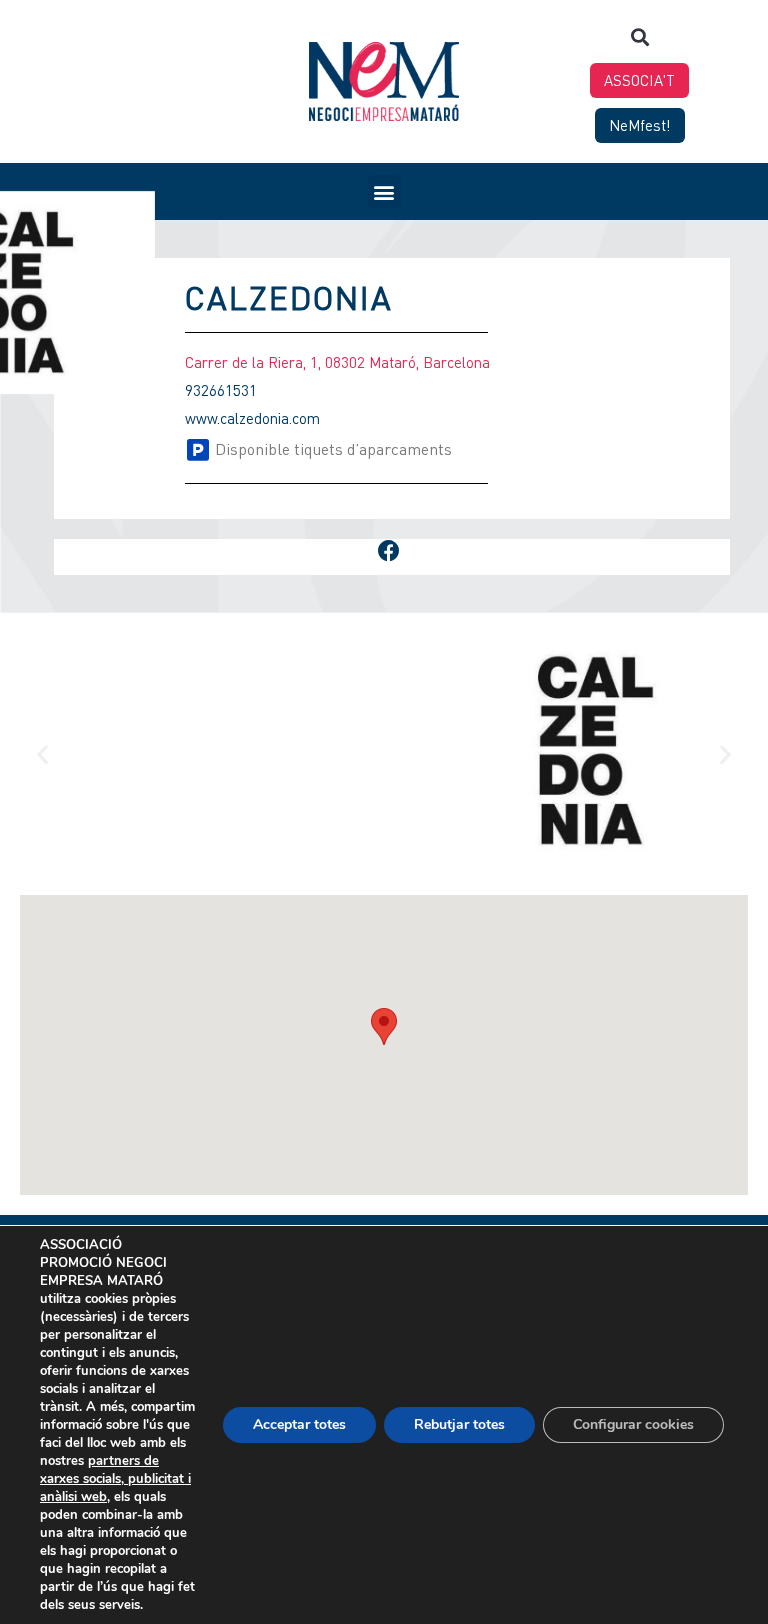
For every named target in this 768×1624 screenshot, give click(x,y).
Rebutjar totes (459, 1424)
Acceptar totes (299, 1424)
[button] (639, 36)
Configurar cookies (633, 1424)
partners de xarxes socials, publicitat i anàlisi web (115, 1479)
